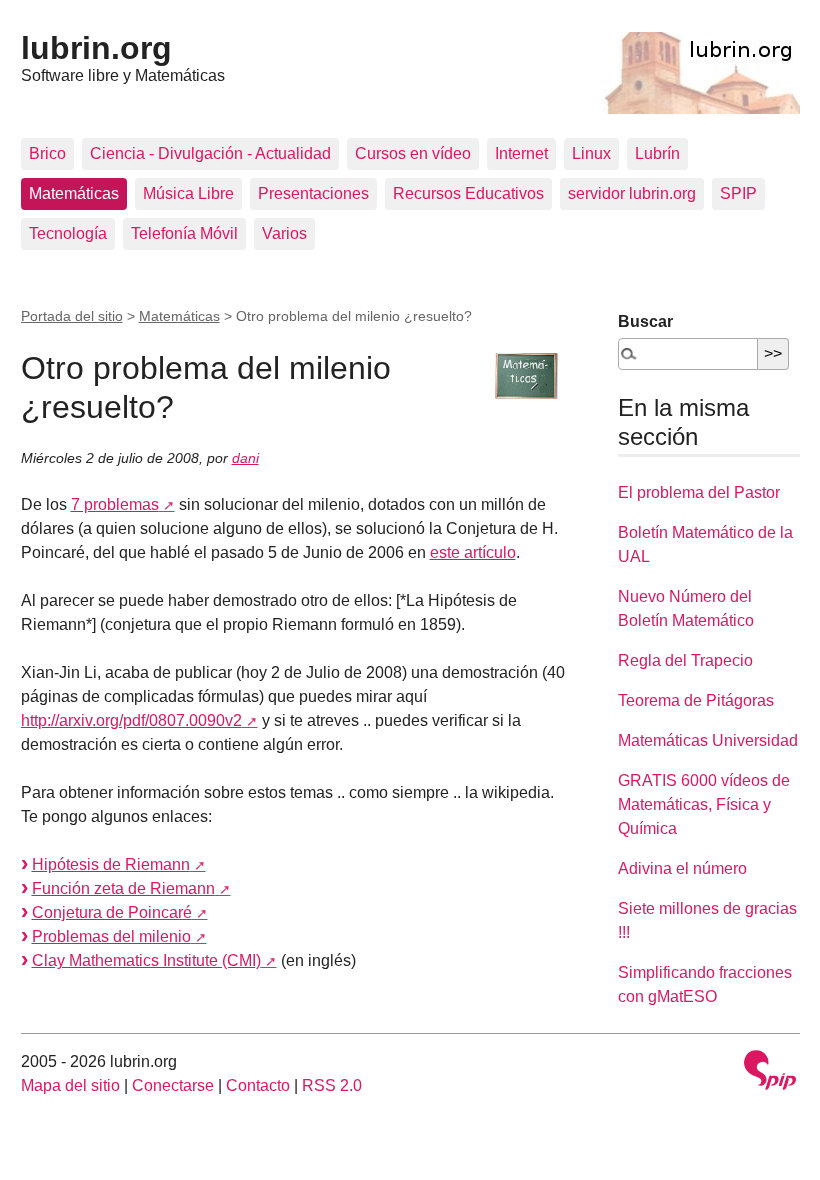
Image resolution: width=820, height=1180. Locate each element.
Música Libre (188, 193)
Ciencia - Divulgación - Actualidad (210, 153)
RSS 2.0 (332, 1085)
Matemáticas (74, 193)
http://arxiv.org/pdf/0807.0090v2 (131, 720)
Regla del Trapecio (685, 660)
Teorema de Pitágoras (696, 700)
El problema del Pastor (699, 492)
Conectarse (173, 1085)
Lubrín (657, 153)
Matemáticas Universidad (708, 740)
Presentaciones (313, 193)
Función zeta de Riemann (123, 888)
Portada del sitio (72, 316)
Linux (591, 153)
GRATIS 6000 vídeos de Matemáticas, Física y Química (704, 804)
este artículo (473, 552)
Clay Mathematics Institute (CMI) (146, 960)
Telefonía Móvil (184, 233)
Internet (521, 153)
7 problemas (115, 504)
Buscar (645, 321)
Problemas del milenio (111, 936)
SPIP (738, 193)
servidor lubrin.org (632, 193)
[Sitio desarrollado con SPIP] (770, 1072)
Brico (47, 153)
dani (245, 458)
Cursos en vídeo (413, 153)
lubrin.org (96, 48)
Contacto (258, 1085)
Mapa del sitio (70, 1085)
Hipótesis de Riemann (111, 864)
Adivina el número (682, 868)
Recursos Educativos (468, 193)
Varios (284, 233)
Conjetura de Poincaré (112, 912)
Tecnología (68, 233)
